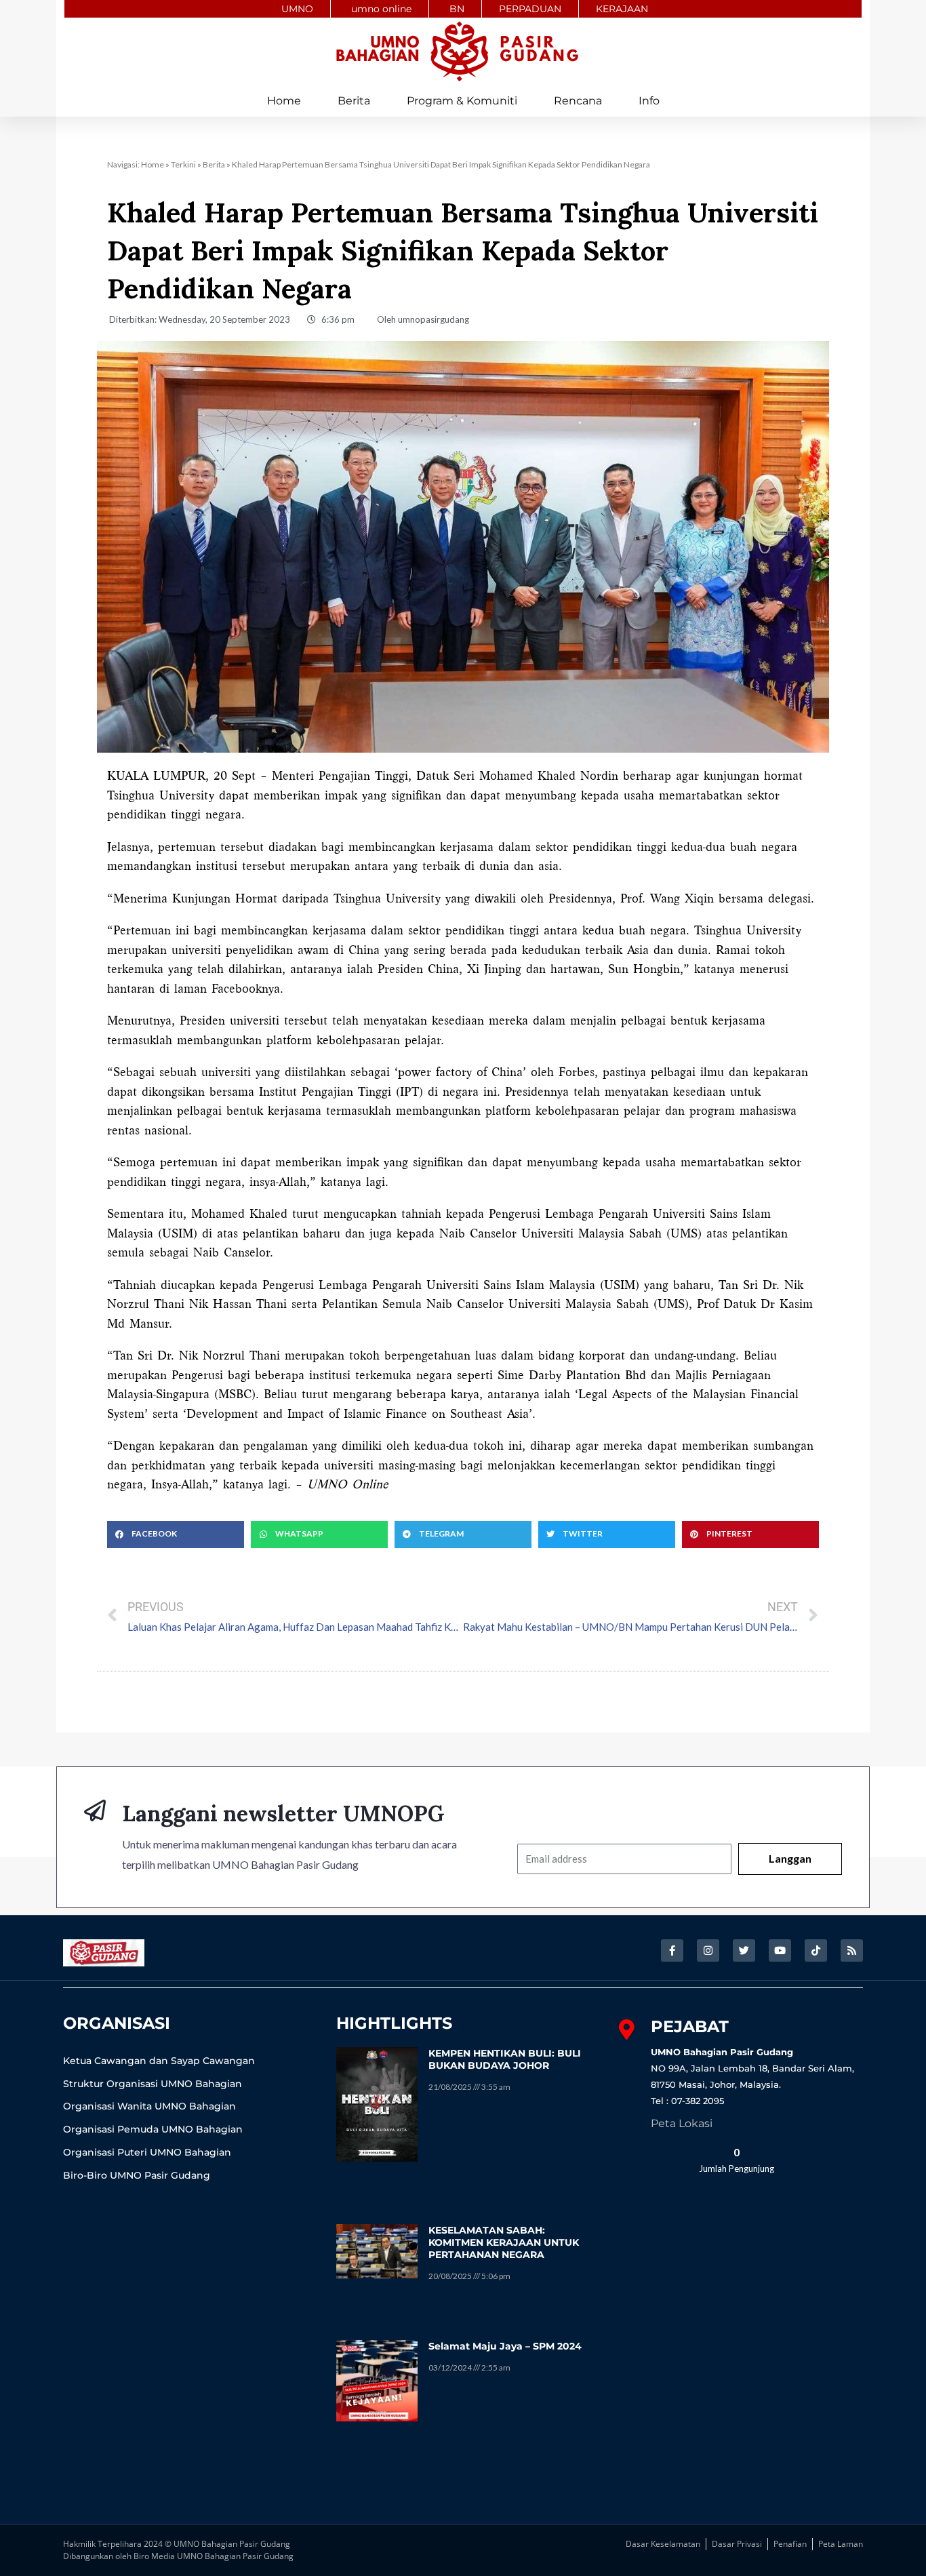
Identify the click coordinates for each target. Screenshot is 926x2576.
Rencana (578, 101)
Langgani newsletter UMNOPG (283, 1814)
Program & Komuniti (462, 101)
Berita (354, 101)
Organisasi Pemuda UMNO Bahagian (153, 2129)
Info (649, 101)
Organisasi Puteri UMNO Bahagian (147, 2152)
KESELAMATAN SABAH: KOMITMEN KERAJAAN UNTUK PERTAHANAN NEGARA (504, 2242)
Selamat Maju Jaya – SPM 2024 (505, 2346)
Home (284, 101)
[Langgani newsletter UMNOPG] (95, 1810)
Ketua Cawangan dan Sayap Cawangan (159, 2061)
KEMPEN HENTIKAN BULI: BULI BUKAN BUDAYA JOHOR (505, 2059)
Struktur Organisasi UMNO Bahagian (153, 2084)
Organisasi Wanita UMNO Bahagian (149, 2106)
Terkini (183, 164)
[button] (176, 1534)
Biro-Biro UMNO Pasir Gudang (137, 2175)
